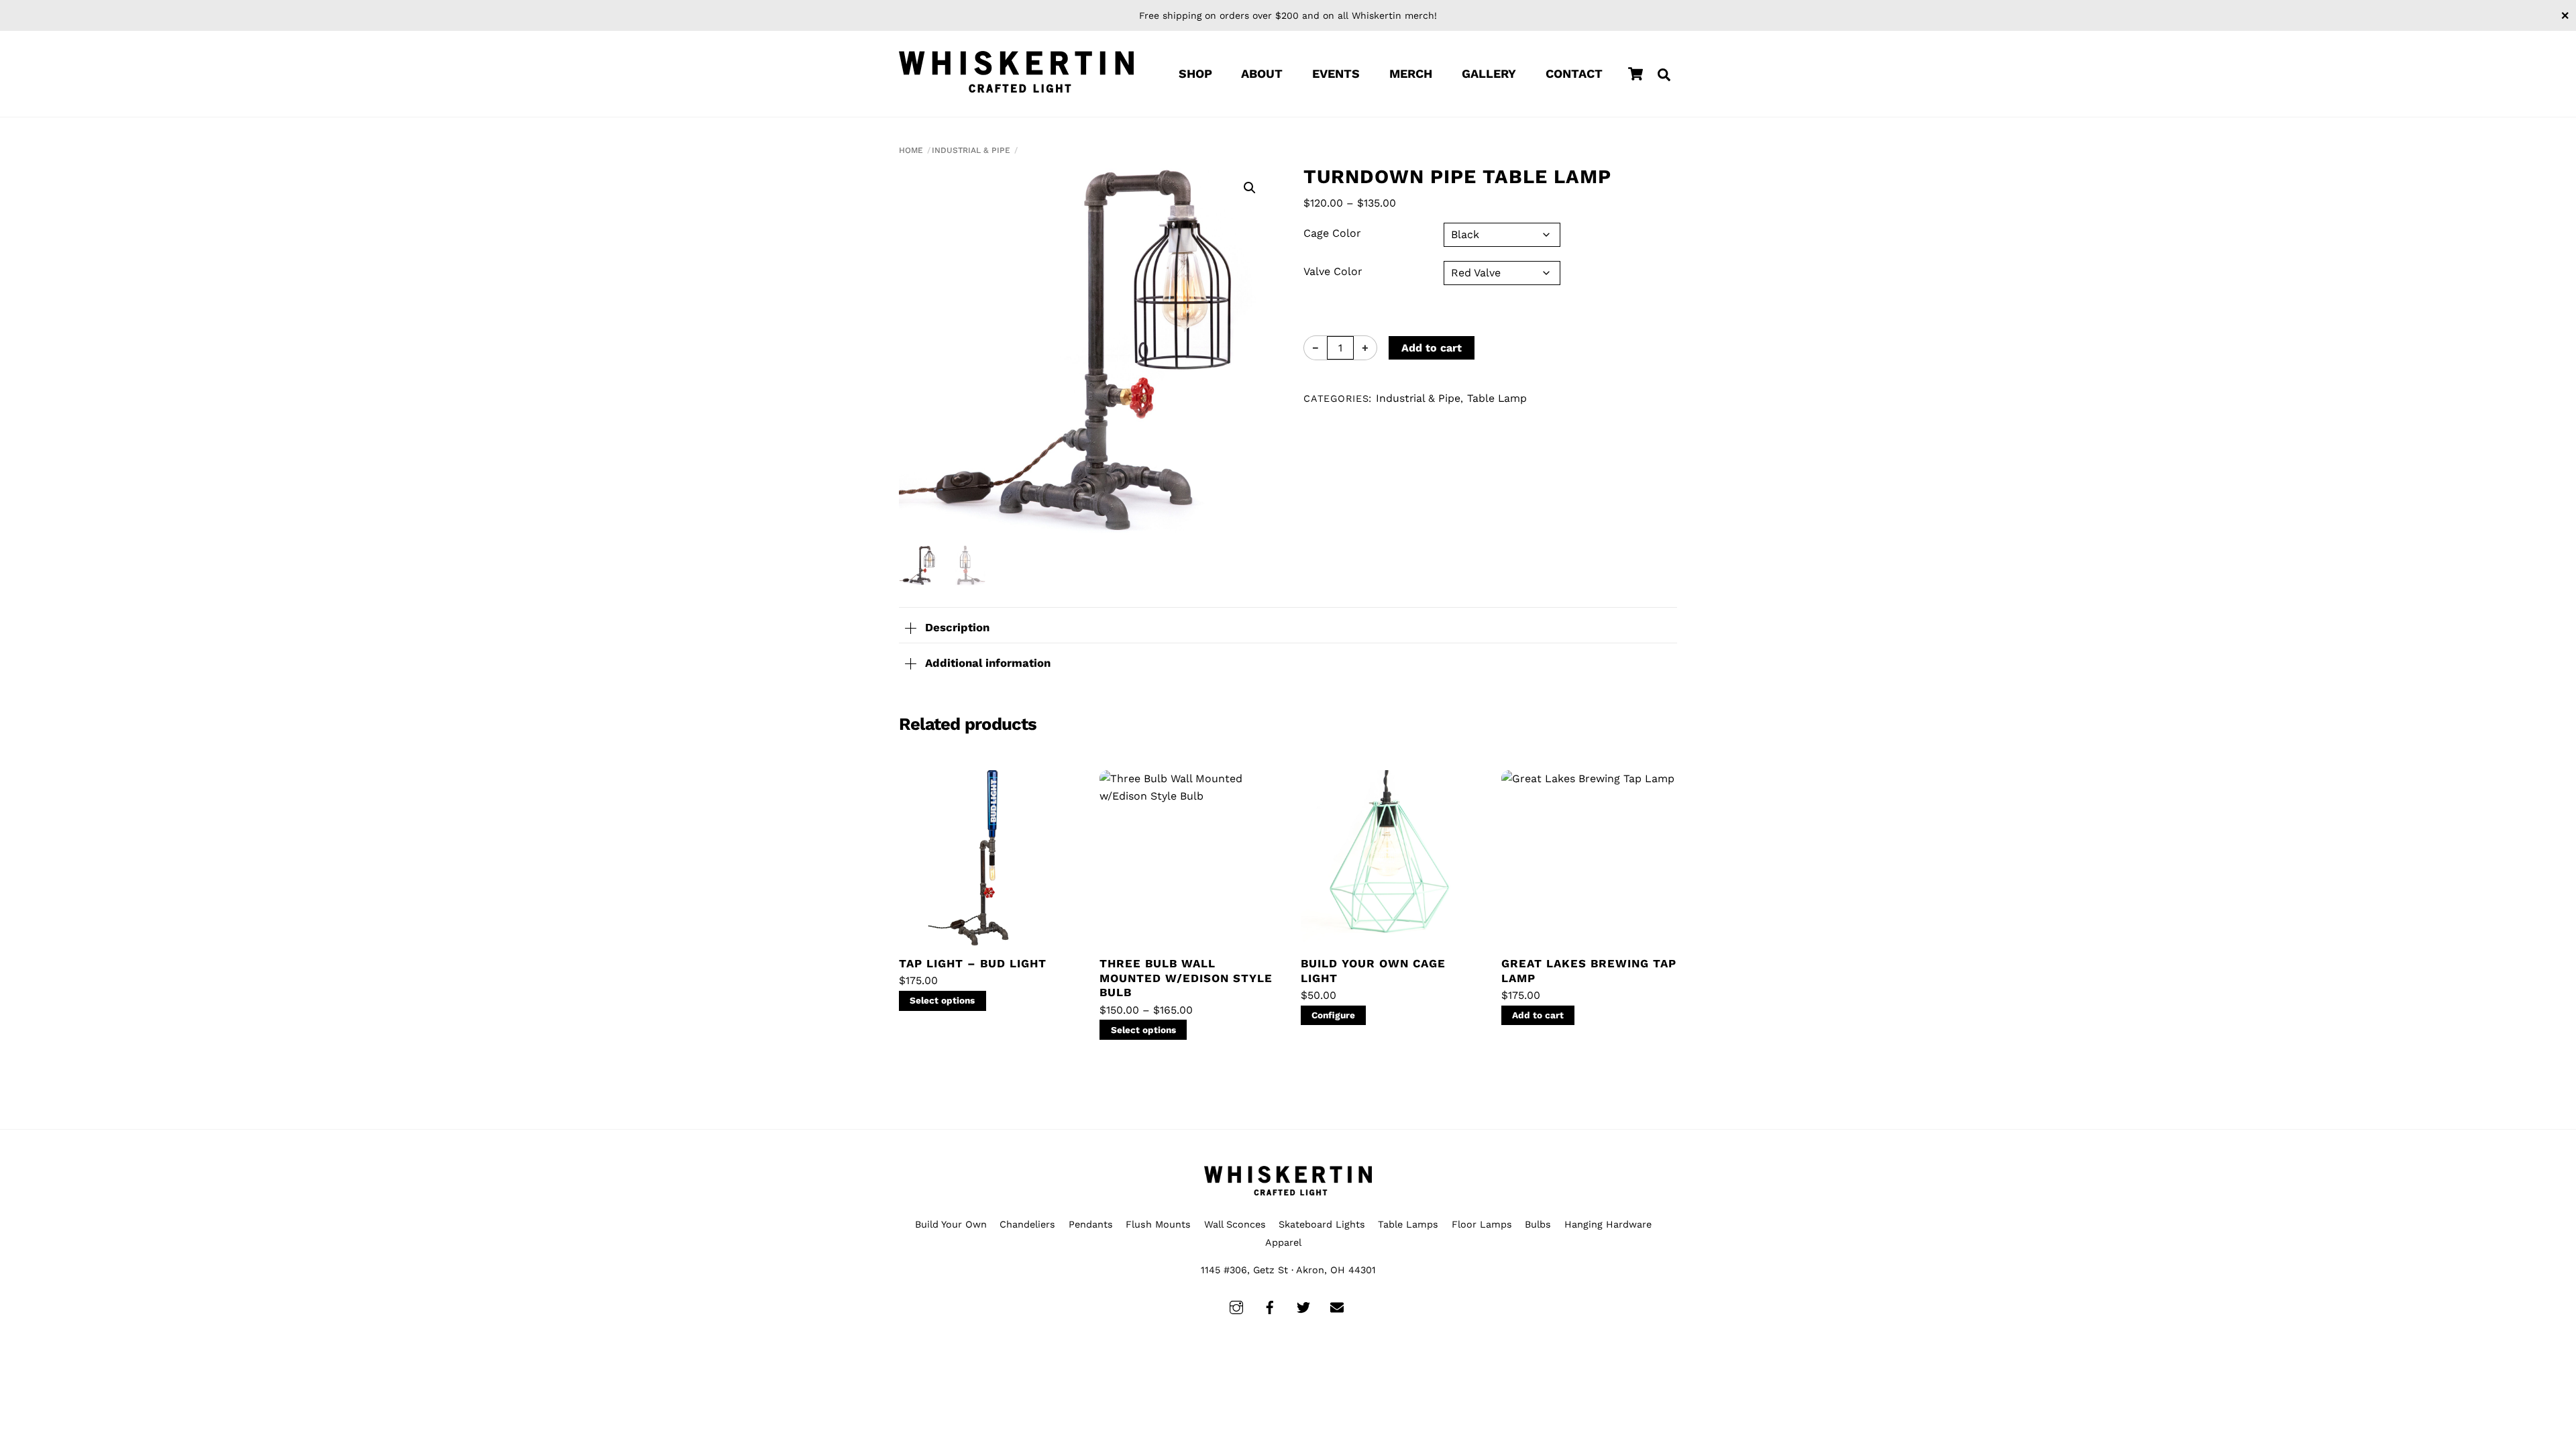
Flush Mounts (1158, 1224)
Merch (1411, 73)
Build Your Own (951, 1224)
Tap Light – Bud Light (973, 963)
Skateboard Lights (1322, 1224)
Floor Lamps (1482, 1224)
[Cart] (1635, 74)
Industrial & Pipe (971, 150)
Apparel (1283, 1242)
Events (1336, 73)
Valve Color (1333, 271)
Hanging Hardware (1608, 1224)
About (1262, 73)
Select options (942, 1000)
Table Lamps (1408, 1224)
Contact (1574, 73)
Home (911, 150)
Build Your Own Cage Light (1373, 971)
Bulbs (1538, 1224)
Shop (1195, 73)
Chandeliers (1027, 1224)
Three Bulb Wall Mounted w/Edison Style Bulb (1186, 978)
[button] (1250, 188)
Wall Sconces (1235, 1224)
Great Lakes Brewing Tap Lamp (1589, 971)
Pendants (1091, 1224)
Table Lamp (1497, 398)
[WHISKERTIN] (1016, 72)
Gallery (1489, 73)
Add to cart (1432, 348)
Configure (1333, 1015)
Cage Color (1332, 233)
